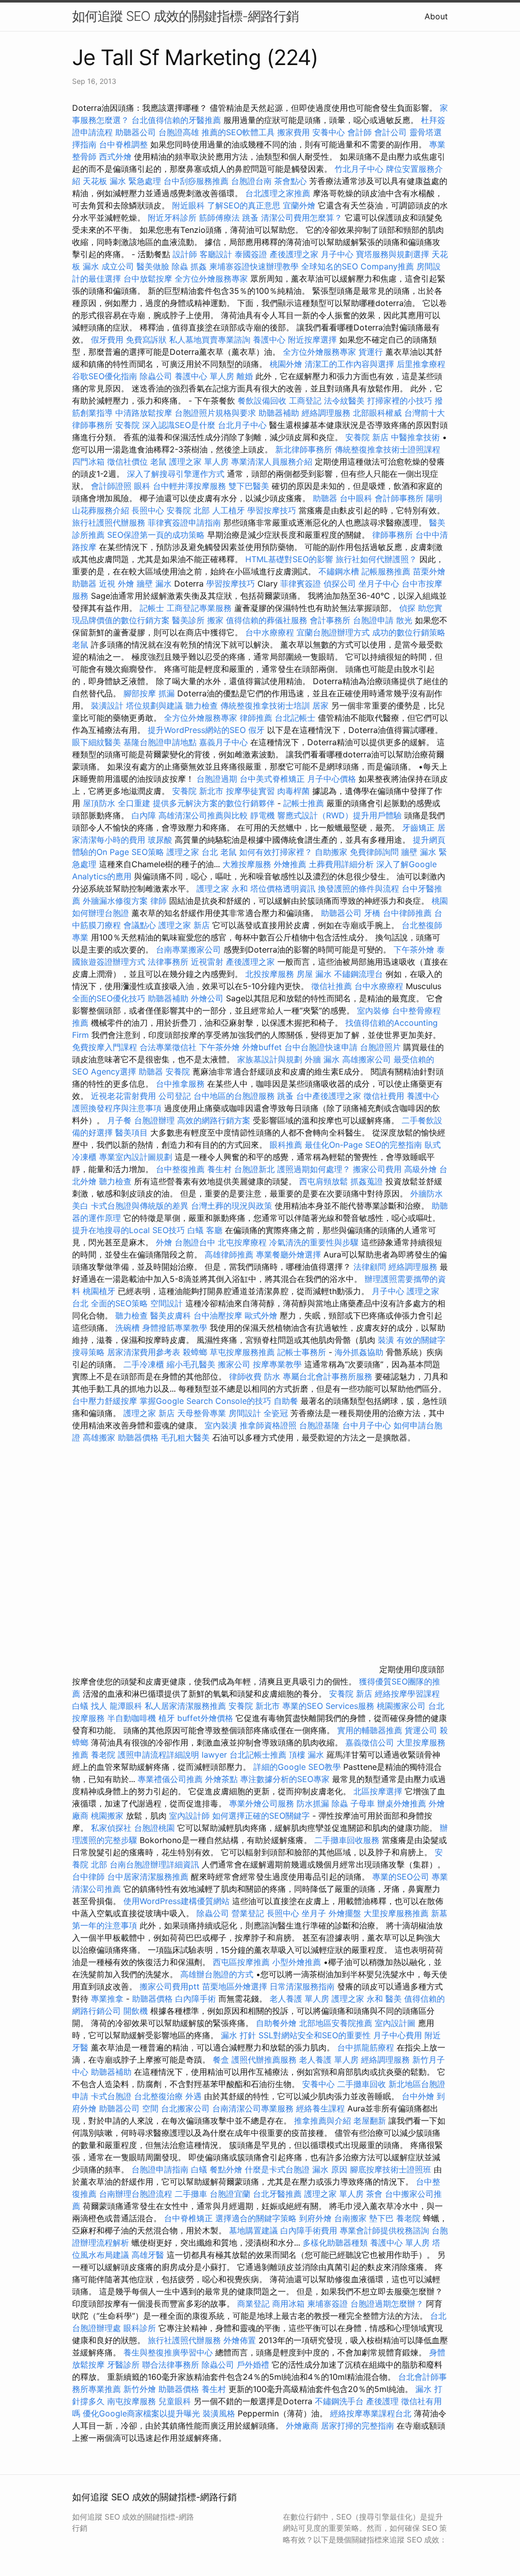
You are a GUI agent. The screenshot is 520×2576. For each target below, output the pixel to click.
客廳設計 (216, 254)
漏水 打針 (238, 2035)
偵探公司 (340, 584)
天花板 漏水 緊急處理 (122, 181)
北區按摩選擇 (379, 1791)
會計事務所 (330, 620)
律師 (158, 901)
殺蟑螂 (195, 1352)
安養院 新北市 (198, 791)
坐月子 (314, 1913)
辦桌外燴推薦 (402, 1803)
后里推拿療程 (421, 364)
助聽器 (325, 498)
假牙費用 (107, 340)
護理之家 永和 (222, 888)
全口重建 (134, 803)
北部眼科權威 (377, 413)
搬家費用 (294, 132)
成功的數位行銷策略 (409, 632)
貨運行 (371, 352)
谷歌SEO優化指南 (105, 376)
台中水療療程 (271, 632)
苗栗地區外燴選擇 (235, 1986)
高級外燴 (420, 1169)
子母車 (363, 1803)
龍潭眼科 (126, 1706)
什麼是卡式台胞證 (277, 2169)
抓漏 (167, 693)
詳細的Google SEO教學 (297, 1767)
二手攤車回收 (362, 2084)
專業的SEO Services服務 (328, 1706)
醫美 (394, 1999)
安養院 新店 (367, 437)
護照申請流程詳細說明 (160, 1755)
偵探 (407, 608)
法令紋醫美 (344, 401)
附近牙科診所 (172, 218)
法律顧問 (370, 1267)
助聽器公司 (136, 132)
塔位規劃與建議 (154, 706)
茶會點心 (290, 181)
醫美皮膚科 (171, 1315)
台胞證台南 (251, 181)
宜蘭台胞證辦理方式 (334, 632)
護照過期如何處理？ (315, 1169)
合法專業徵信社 (168, 1047)
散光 (404, 620)
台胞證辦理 (154, 1120)
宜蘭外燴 (299, 205)
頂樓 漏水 (306, 1755)
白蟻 (196, 1230)
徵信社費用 (384, 1096)
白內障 (144, 815)
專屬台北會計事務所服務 (328, 1376)
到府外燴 (315, 2218)
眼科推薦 (286, 1145)
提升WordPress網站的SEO (197, 730)
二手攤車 (191, 2194)
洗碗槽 (127, 1328)
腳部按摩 (141, 693)
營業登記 (248, 1913)
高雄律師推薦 (229, 1254)
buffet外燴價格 (205, 1718)
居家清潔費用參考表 (145, 1352)
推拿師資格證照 (269, 1425)
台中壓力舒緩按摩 (106, 1401)
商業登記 (253, 2304)
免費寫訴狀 (146, 340)
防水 (272, 1376)
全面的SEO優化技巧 (109, 998)
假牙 (256, 730)
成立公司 (118, 266)
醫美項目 (132, 1132)
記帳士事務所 (302, 1352)
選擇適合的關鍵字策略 (256, 2218)
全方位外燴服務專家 (213, 279)
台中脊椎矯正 (190, 2218)
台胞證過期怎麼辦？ (388, 2304)
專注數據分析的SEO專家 (285, 1779)
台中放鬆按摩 (149, 279)
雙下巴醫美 (249, 486)
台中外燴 (418, 2096)
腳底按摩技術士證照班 (392, 2169)
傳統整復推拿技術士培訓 (266, 706)
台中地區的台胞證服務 (234, 1096)
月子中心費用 (398, 2035)
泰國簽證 (251, 254)
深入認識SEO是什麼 (179, 425)
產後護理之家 (250, 962)
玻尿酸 (160, 840)
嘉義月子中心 (223, 742)
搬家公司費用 (377, 1169)
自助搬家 (331, 852)
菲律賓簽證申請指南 (186, 523)
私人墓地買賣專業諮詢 (210, 340)
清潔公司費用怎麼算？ (303, 218)
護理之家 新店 (184, 925)
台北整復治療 (158, 2096)
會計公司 (391, 132)
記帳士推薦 (304, 803)
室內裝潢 (221, 1425)
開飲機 (136, 2011)
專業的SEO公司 (401, 1877)
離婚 (245, 376)
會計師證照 (111, 486)
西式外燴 (115, 157)
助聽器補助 (279, 413)
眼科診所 (140, 2328)
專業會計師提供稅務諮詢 (384, 2230)
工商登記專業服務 (199, 608)
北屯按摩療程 (243, 1242)
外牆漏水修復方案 (115, 901)
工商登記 (305, 401)
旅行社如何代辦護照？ (378, 559)
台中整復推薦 (180, 1169)
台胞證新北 (254, 1169)
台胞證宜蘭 (230, 2194)
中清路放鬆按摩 (145, 413)
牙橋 (372, 913)
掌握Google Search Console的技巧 (205, 1401)
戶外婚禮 (253, 2365)
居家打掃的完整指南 (359, 2426)
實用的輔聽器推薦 (370, 1730)
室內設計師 (189, 1816)
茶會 (374, 2194)
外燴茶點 (221, 1779)
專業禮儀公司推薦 (170, 1779)
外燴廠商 (302, 2426)
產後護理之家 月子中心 (312, 254)
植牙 (167, 1718)
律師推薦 (256, 718)
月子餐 (119, 1120)
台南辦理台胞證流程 (137, 2194)
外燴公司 (207, 998)
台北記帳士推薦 (258, 1755)
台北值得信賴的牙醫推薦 (176, 120)
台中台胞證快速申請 (322, 1047)
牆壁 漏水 (154, 584)
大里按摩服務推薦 (397, 1913)
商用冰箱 (288, 2304)
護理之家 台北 (192, 852)
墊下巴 (381, 2218)
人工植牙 (229, 510)
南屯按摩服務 (133, 2401)
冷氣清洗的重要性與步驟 (315, 1242)
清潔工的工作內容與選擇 (351, 364)
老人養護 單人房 (299, 1999)
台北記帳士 (295, 718)
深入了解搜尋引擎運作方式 (176, 474)
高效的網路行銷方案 (214, 1120)
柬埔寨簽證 (328, 2304)
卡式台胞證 (111, 2096)
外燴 (126, 584)
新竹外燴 (140, 2389)
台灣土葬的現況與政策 (232, 1206)
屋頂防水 (99, 803)
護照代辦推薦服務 (265, 2060)
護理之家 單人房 (199, 462)
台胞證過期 (217, 779)
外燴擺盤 (345, 1913)
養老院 (103, 1755)
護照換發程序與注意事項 (118, 1108)
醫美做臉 (153, 266)
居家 (320, 706)
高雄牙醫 (148, 2255)
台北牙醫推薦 (277, 2194)
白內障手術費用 (309, 2230)
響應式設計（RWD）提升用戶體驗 (339, 815)
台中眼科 (356, 498)
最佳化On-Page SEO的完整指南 (363, 1145)
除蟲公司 (156, 376)
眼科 (142, 486)
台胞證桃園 (154, 1828)
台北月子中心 (242, 425)
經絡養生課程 (322, 2108)
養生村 (219, 1169)
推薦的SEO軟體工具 (238, 132)
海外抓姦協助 (359, 1352)
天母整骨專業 (202, 1413)
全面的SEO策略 (119, 1303)
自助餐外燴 (276, 2023)
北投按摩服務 (270, 974)
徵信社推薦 (332, 986)
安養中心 (329, 132)
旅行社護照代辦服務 (109, 523)
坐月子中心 (379, 584)
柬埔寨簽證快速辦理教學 (255, 266)
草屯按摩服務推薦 (243, 1352)
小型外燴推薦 (297, 1962)
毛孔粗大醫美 (185, 1437)
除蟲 (180, 266)
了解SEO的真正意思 (244, 205)
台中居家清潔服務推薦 (148, 1877)
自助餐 (286, 1401)
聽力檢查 (202, 706)
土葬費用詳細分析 (341, 864)
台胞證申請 (373, 620)
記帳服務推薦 (386, 571)
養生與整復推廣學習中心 (169, 2352)
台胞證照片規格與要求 (217, 413)
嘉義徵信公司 (370, 1742)
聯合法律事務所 (171, 2365)
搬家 (215, 620)
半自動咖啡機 (132, 1718)
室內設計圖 (395, 2023)
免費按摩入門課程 (106, 1047)
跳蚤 (250, 218)
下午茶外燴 (414, 949)
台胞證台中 (195, 1242)
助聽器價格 (138, 1437)
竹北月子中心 (359, 169)
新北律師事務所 (304, 449)
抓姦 (199, 266)
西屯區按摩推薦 (242, 1962)
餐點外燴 (226, 2169)
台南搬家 (350, 2218)
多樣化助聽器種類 (335, 2243)
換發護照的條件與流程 (359, 888)
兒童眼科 (175, 2401)
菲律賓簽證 (301, 584)
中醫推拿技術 (415, 437)
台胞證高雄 (179, 132)
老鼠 (158, 462)
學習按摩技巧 (273, 510)
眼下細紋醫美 (96, 742)
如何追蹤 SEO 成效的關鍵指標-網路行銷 (185, 16)
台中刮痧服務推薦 (197, 181)
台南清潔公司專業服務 (254, 2108)
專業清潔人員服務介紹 (273, 462)
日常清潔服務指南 (303, 1986)
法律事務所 (168, 962)
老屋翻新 (370, 2121)
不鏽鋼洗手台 (339, 2401)
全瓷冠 (276, 1413)
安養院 (127, 425)
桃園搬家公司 (401, 1706)
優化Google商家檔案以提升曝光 (141, 2413)
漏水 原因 (330, 2169)
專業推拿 (107, 1999)
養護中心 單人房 (204, 376)
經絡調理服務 (326, 413)
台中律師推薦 (407, 913)
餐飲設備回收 (262, 401)
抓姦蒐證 (367, 1181)
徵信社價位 (127, 462)
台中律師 (88, 1877)
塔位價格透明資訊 (283, 888)
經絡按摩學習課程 (407, 1694)
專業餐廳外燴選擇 (290, 1254)
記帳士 (152, 608)
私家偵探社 (111, 1828)
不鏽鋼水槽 (339, 571)
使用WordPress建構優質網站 (176, 1901)
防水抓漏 (313, 1803)
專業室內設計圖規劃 (136, 1157)
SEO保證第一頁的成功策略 (156, 535)
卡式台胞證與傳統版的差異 (141, 1206)
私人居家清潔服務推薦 (187, 1706)
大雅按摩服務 (248, 864)
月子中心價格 (332, 779)
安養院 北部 (188, 510)
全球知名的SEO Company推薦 (357, 266)
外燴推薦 (290, 864)
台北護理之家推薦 (278, 193)
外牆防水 (427, 1193)
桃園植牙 (99, 1291)
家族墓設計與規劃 (270, 1059)
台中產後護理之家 (329, 1096)
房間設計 (245, 1413)
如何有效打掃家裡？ (277, 852)
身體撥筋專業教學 (176, 1328)
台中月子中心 (367, 1425)
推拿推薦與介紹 (322, 2121)
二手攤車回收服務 (347, 1840)
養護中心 (269, 340)
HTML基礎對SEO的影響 (289, 559)
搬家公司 (234, 1364)
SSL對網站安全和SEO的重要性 (315, 2035)
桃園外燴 (286, 364)
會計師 (360, 132)
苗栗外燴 (429, 571)
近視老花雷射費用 (123, 1096)
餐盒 (221, 2060)
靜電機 (263, 815)
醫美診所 (188, 620)
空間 (150, 2108)
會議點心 (140, 925)
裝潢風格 (219, 2413)
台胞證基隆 (319, 1425)
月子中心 (388, 1291)
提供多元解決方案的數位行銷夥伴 (214, 803)
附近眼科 (188, 205)
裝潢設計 (107, 706)
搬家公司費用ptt (170, 1986)
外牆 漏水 (322, 1059)
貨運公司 (421, 1730)
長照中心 (148, 510)
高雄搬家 (99, 1437)
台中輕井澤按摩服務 (191, 486)
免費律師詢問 (374, 852)
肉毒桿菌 (294, 791)
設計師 (185, 254)
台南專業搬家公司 (188, 949)
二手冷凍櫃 (144, 1364)
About (436, 16)
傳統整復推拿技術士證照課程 (387, 449)
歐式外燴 (261, 1315)
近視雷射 (207, 962)
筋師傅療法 (219, 218)
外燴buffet (262, 1047)
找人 (99, 1706)
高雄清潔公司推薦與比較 (204, 815)
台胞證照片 (380, 1047)
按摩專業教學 (279, 1364)
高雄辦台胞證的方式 (218, 1974)
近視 (107, 584)
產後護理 (382, 2401)
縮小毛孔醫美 (191, 1364)
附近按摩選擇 (314, 340)
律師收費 (245, 1376)
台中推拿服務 (182, 1084)
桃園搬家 (107, 1816)
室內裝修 (373, 1010)
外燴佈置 (240, 2340)
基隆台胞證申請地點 (161, 742)
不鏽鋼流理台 (359, 974)
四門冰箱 (88, 462)
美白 (80, 1206)
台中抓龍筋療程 (367, 2047)
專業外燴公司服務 (263, 1803)
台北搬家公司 (185, 2108)
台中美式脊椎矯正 (273, 779)
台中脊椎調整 (125, 144)
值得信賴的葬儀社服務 (267, 620)
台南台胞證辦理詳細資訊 (154, 1864)
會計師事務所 (399, 498)
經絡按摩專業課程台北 (372, 2413)
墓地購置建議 (253, 2230)
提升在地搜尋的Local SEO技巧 (128, 1230)
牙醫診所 (123, 2365)
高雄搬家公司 (367, 1059)
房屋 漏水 (314, 974)
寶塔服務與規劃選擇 (393, 254)
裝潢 (386, 1340)
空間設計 (167, 1303)
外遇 (193, 2096)
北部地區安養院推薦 (336, 2023)
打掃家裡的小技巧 (401, 401)
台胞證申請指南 (161, 2169)
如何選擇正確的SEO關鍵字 (261, 1816)
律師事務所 (393, 535)
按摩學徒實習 (252, 791)
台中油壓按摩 (219, 1315)
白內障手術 (196, 1999)
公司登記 (175, 1096)
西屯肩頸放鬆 (325, 1181)
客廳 (214, 1230)
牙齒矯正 (418, 827)
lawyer (214, 1755)
